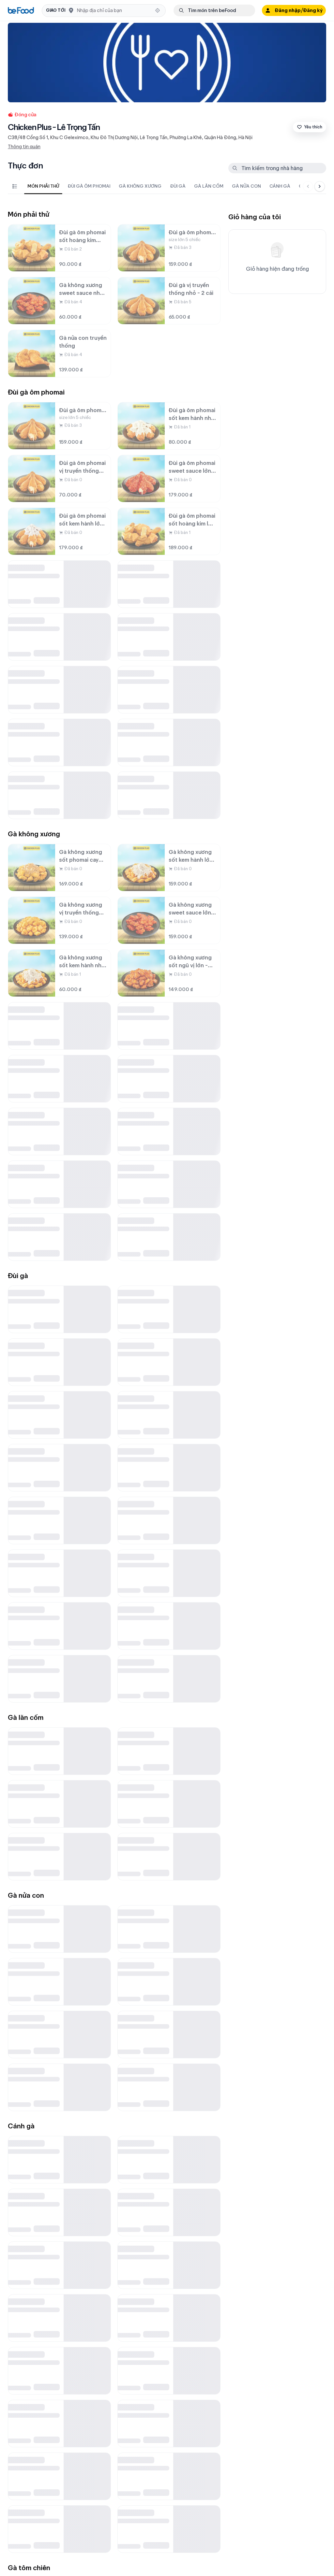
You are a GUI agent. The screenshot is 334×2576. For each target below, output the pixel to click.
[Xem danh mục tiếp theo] (320, 186)
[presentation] (160, 186)
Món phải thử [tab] (43, 186)
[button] (104, 11)
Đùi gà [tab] (178, 186)
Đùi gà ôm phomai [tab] (89, 186)
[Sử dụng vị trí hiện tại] (158, 10)
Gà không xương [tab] (140, 186)
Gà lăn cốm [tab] (209, 186)
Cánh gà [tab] (280, 186)
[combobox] (114, 10)
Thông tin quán (24, 147)
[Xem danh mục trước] (308, 186)
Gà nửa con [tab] (246, 186)
